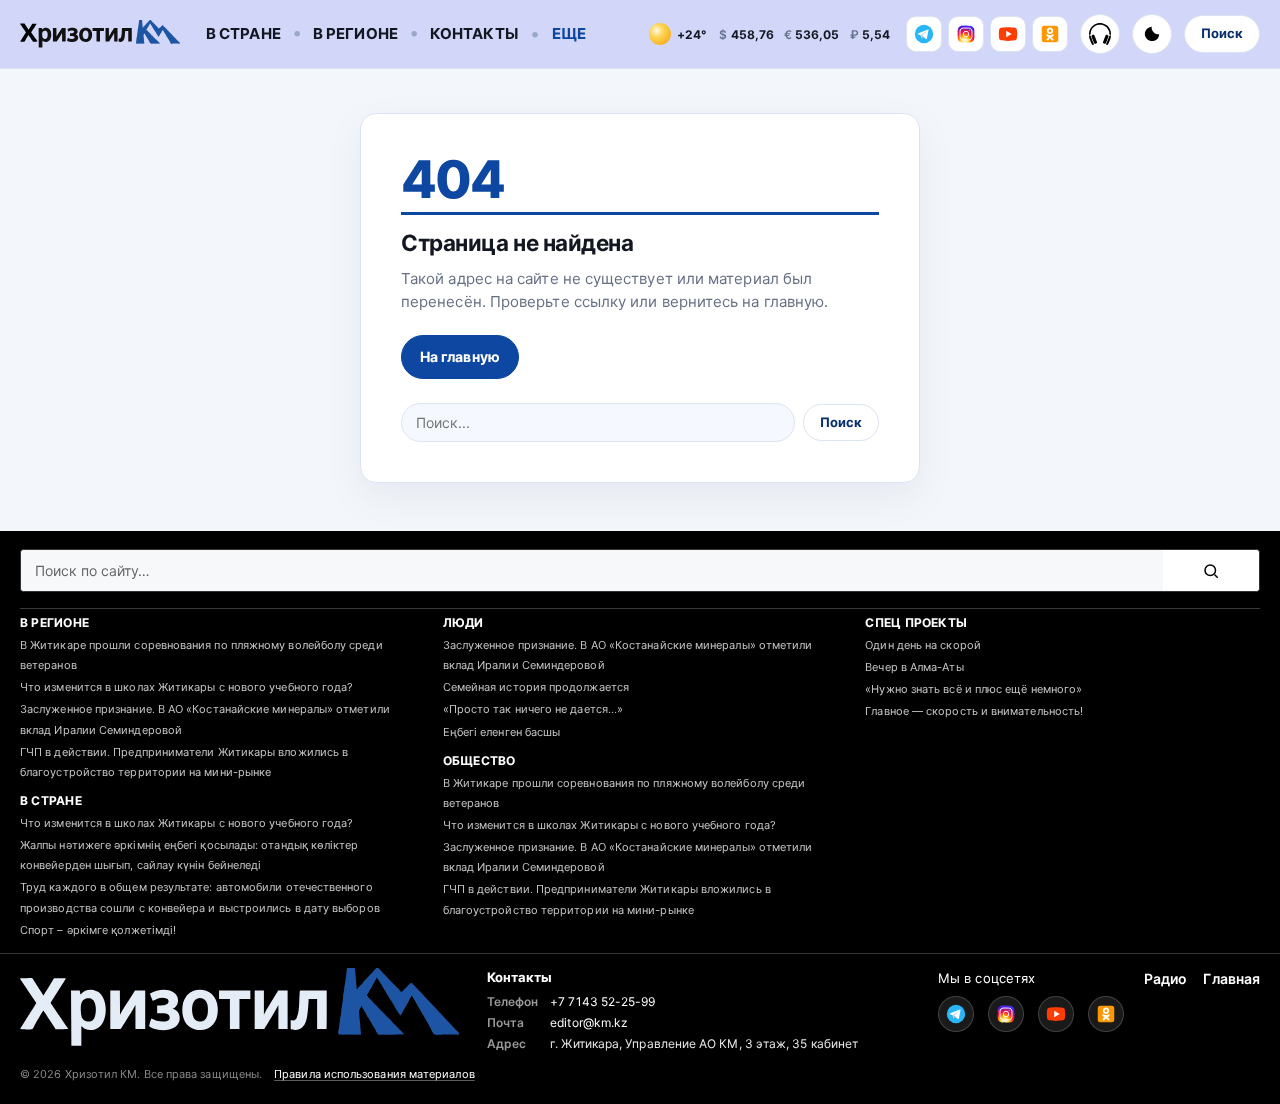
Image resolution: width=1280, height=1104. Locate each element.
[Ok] (1050, 34)
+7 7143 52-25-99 (602, 1001)
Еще (569, 33)
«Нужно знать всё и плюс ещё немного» (973, 689)
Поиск (1222, 33)
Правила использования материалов (374, 1074)
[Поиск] (1211, 570)
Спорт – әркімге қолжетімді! (98, 930)
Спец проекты (916, 622)
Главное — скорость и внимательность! (974, 711)
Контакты (474, 33)
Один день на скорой (923, 645)
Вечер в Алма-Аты (914, 667)
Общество (479, 760)
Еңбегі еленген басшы (502, 732)
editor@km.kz (589, 1022)
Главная (1231, 978)
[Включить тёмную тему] (1152, 34)
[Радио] (1100, 34)
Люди (463, 622)
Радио (1165, 978)
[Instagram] (966, 34)
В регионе (355, 33)
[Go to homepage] (100, 34)
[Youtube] (1008, 34)
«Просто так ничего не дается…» (533, 709)
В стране (243, 33)
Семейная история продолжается (536, 687)
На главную (460, 356)
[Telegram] (924, 34)
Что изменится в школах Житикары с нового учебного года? (186, 687)
